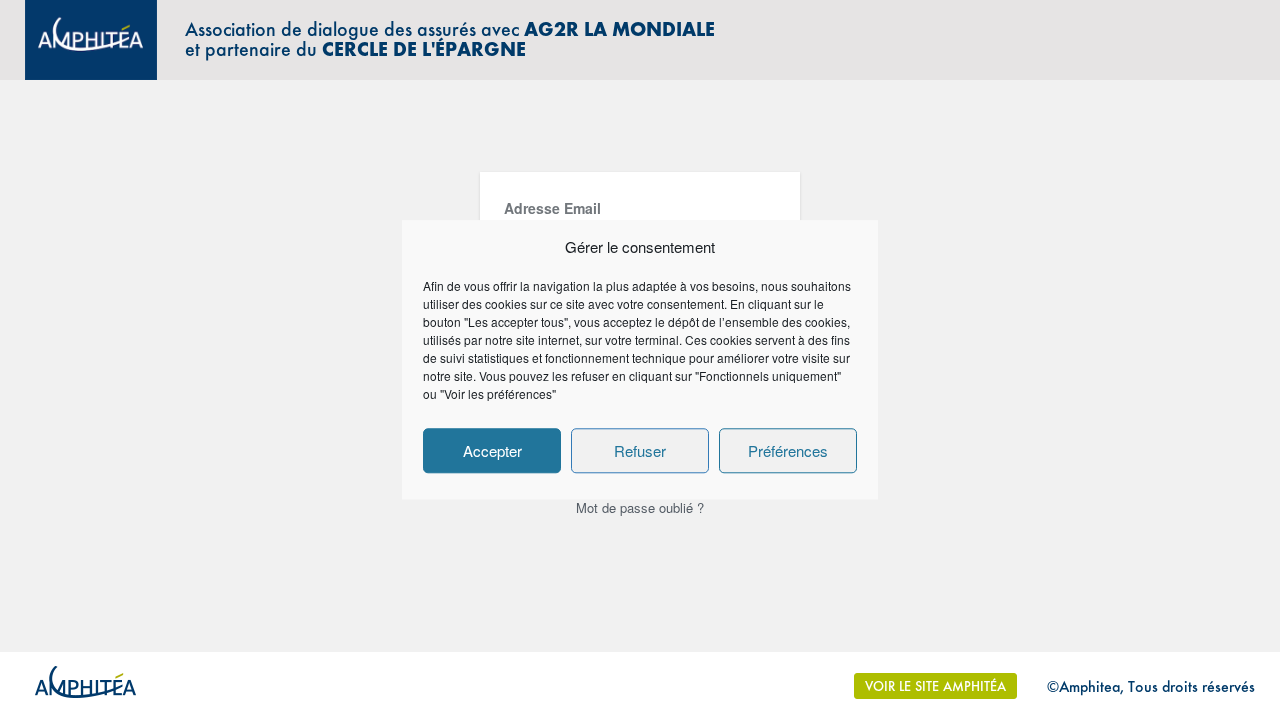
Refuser (640, 450)
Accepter (492, 450)
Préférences (788, 450)
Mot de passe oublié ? (640, 507)
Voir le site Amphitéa (935, 686)
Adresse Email (552, 208)
